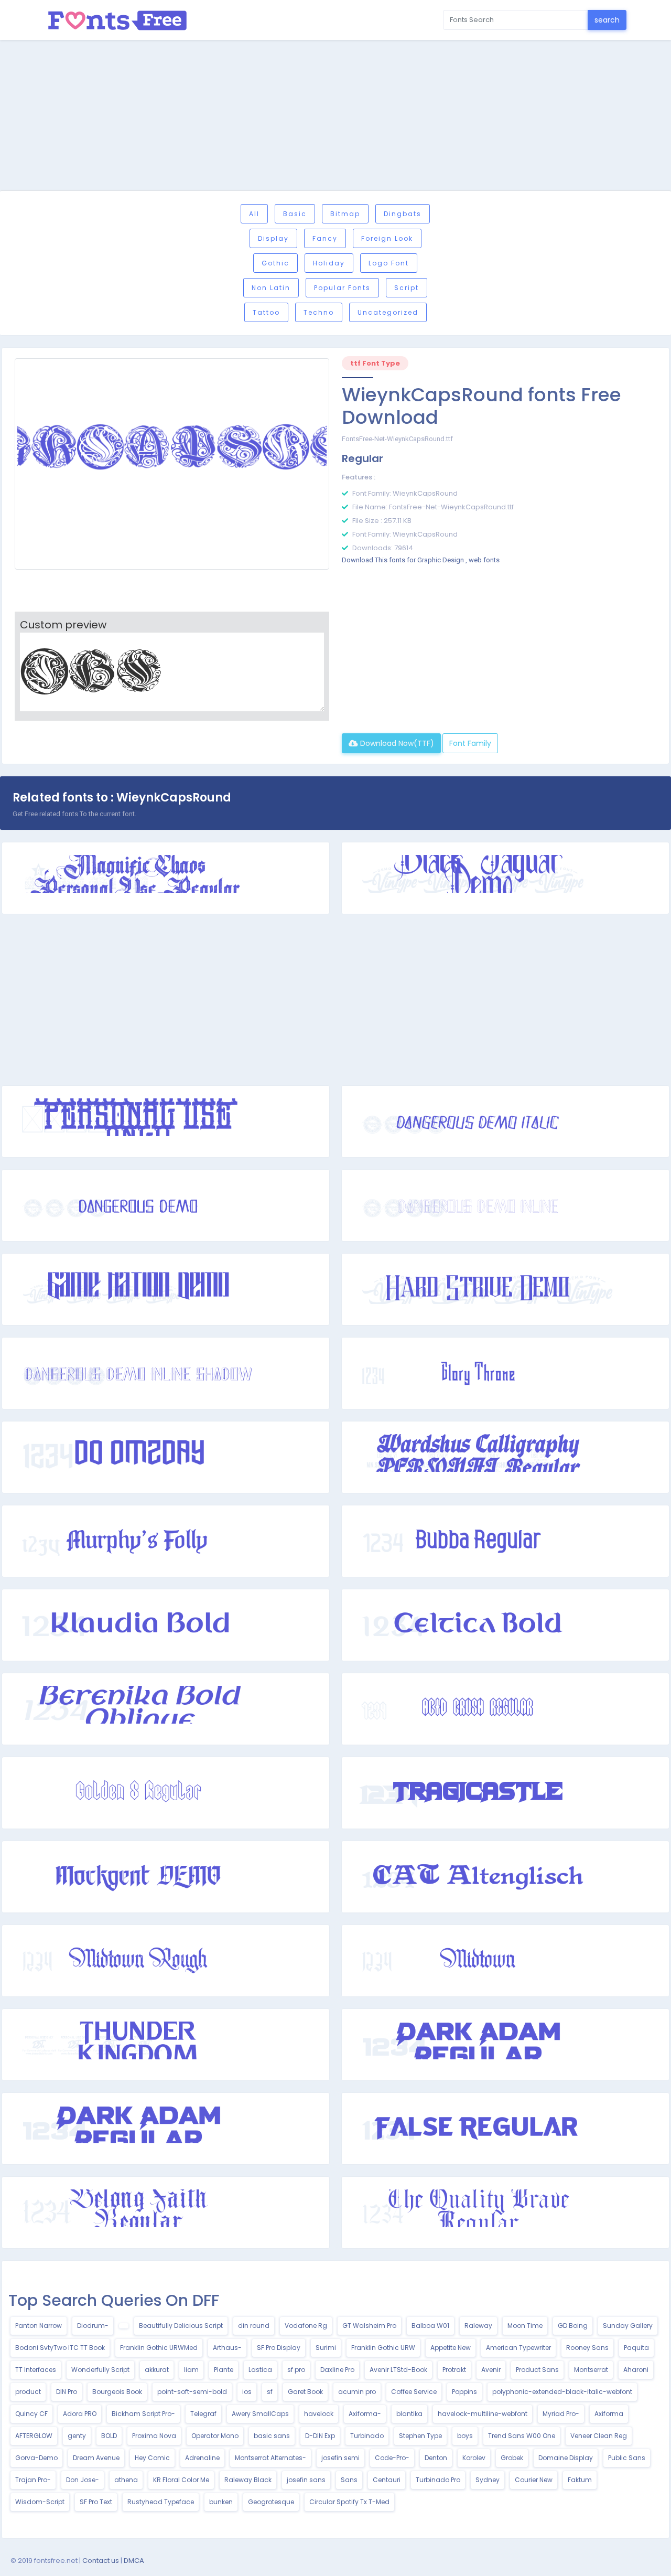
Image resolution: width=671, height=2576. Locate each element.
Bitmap (345, 214)
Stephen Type (420, 2436)
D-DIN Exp (320, 2436)
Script (407, 288)
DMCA (134, 2561)
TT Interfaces (36, 2370)
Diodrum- (93, 2326)
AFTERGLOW (34, 2436)
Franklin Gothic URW (383, 2348)
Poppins (464, 2392)
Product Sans (537, 2370)
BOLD (109, 2436)
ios (247, 2392)
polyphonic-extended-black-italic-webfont (562, 2392)
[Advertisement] (335, 117)
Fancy (325, 238)
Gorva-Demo (36, 2458)
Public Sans (627, 2458)
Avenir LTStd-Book (398, 2370)
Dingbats (403, 214)
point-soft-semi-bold (192, 2392)
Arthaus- (227, 2348)
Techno (319, 312)
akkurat (157, 2370)
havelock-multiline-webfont (483, 2414)
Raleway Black (248, 2480)
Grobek (512, 2458)
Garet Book (305, 2392)
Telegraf (203, 2414)
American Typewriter (518, 2348)
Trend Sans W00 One (522, 2436)
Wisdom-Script (40, 2502)
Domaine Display (566, 2458)
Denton (436, 2458)
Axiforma (609, 2414)
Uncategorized (388, 312)
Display (273, 238)
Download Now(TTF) (396, 743)
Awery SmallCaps (260, 2414)
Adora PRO (80, 2414)
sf (270, 2392)
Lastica (260, 2370)
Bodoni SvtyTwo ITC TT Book (60, 2348)
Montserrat (591, 2370)
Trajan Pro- (33, 2480)
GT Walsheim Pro (369, 2326)
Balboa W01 (430, 2326)
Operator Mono (215, 2436)
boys (465, 2436)
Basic (295, 214)
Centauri (387, 2480)
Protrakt (454, 2370)
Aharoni (636, 2370)
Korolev (474, 2458)
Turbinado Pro (438, 2480)
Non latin (271, 288)
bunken (221, 2502)
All (254, 214)
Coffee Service (414, 2392)
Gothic (275, 263)
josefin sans (306, 2480)
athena (126, 2480)
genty (77, 2436)
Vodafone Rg (306, 2326)
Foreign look (387, 238)
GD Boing (573, 2326)
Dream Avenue (96, 2458)
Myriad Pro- (561, 2414)
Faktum (580, 2480)
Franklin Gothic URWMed (159, 2348)
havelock (319, 2414)
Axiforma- (365, 2414)
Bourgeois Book (117, 2392)
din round (254, 2326)
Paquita (636, 2348)
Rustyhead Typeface (161, 2502)
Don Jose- (83, 2480)
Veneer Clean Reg (599, 2436)
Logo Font (389, 263)
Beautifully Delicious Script (181, 2326)
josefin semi (340, 2458)
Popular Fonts (342, 288)
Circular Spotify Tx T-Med (349, 2502)
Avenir (491, 2370)
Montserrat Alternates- (270, 2458)
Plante (224, 2370)
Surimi (326, 2348)
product (28, 2392)
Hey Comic (152, 2458)
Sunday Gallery (628, 2326)
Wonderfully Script (100, 2370)
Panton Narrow (39, 2326)
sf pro (296, 2370)
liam (191, 2370)
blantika (409, 2414)
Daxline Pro (337, 2370)
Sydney (488, 2480)
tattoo (266, 312)
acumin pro (357, 2392)
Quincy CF (31, 2414)
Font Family (470, 743)
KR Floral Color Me (181, 2480)
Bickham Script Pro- (143, 2414)
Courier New (534, 2480)
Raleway (478, 2326)
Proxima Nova (154, 2436)
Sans (349, 2480)
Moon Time (525, 2326)
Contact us (101, 2561)
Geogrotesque (271, 2502)
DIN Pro (67, 2392)
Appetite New (451, 2348)
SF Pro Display (279, 2348)
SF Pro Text (96, 2502)
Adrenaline (202, 2458)
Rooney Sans (587, 2348)
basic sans (272, 2436)
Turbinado (367, 2436)
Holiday (329, 263)
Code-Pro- (392, 2458)
